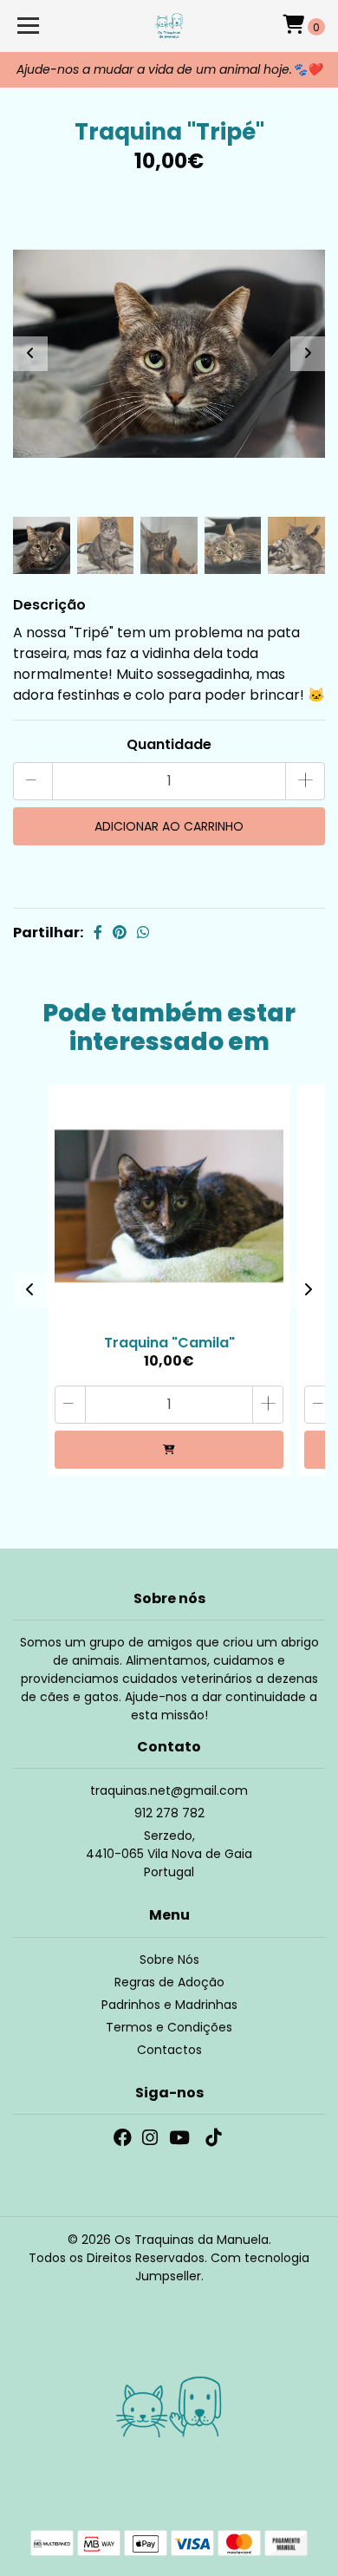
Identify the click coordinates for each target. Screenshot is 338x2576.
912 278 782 (169, 1813)
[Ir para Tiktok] (213, 2141)
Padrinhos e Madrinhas (169, 2005)
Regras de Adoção (169, 1982)
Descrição (49, 605)
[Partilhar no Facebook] (98, 933)
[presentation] (30, 354)
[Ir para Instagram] (150, 2141)
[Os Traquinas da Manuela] (169, 26)
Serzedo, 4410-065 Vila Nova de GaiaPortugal (169, 1854)
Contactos (169, 2050)
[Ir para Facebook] (123, 2141)
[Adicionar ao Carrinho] (169, 1450)
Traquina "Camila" (169, 1343)
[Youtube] (179, 2141)
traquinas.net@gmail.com (169, 1790)
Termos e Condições (169, 2027)
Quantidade (169, 744)
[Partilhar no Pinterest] (120, 933)
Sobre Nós (169, 1960)
